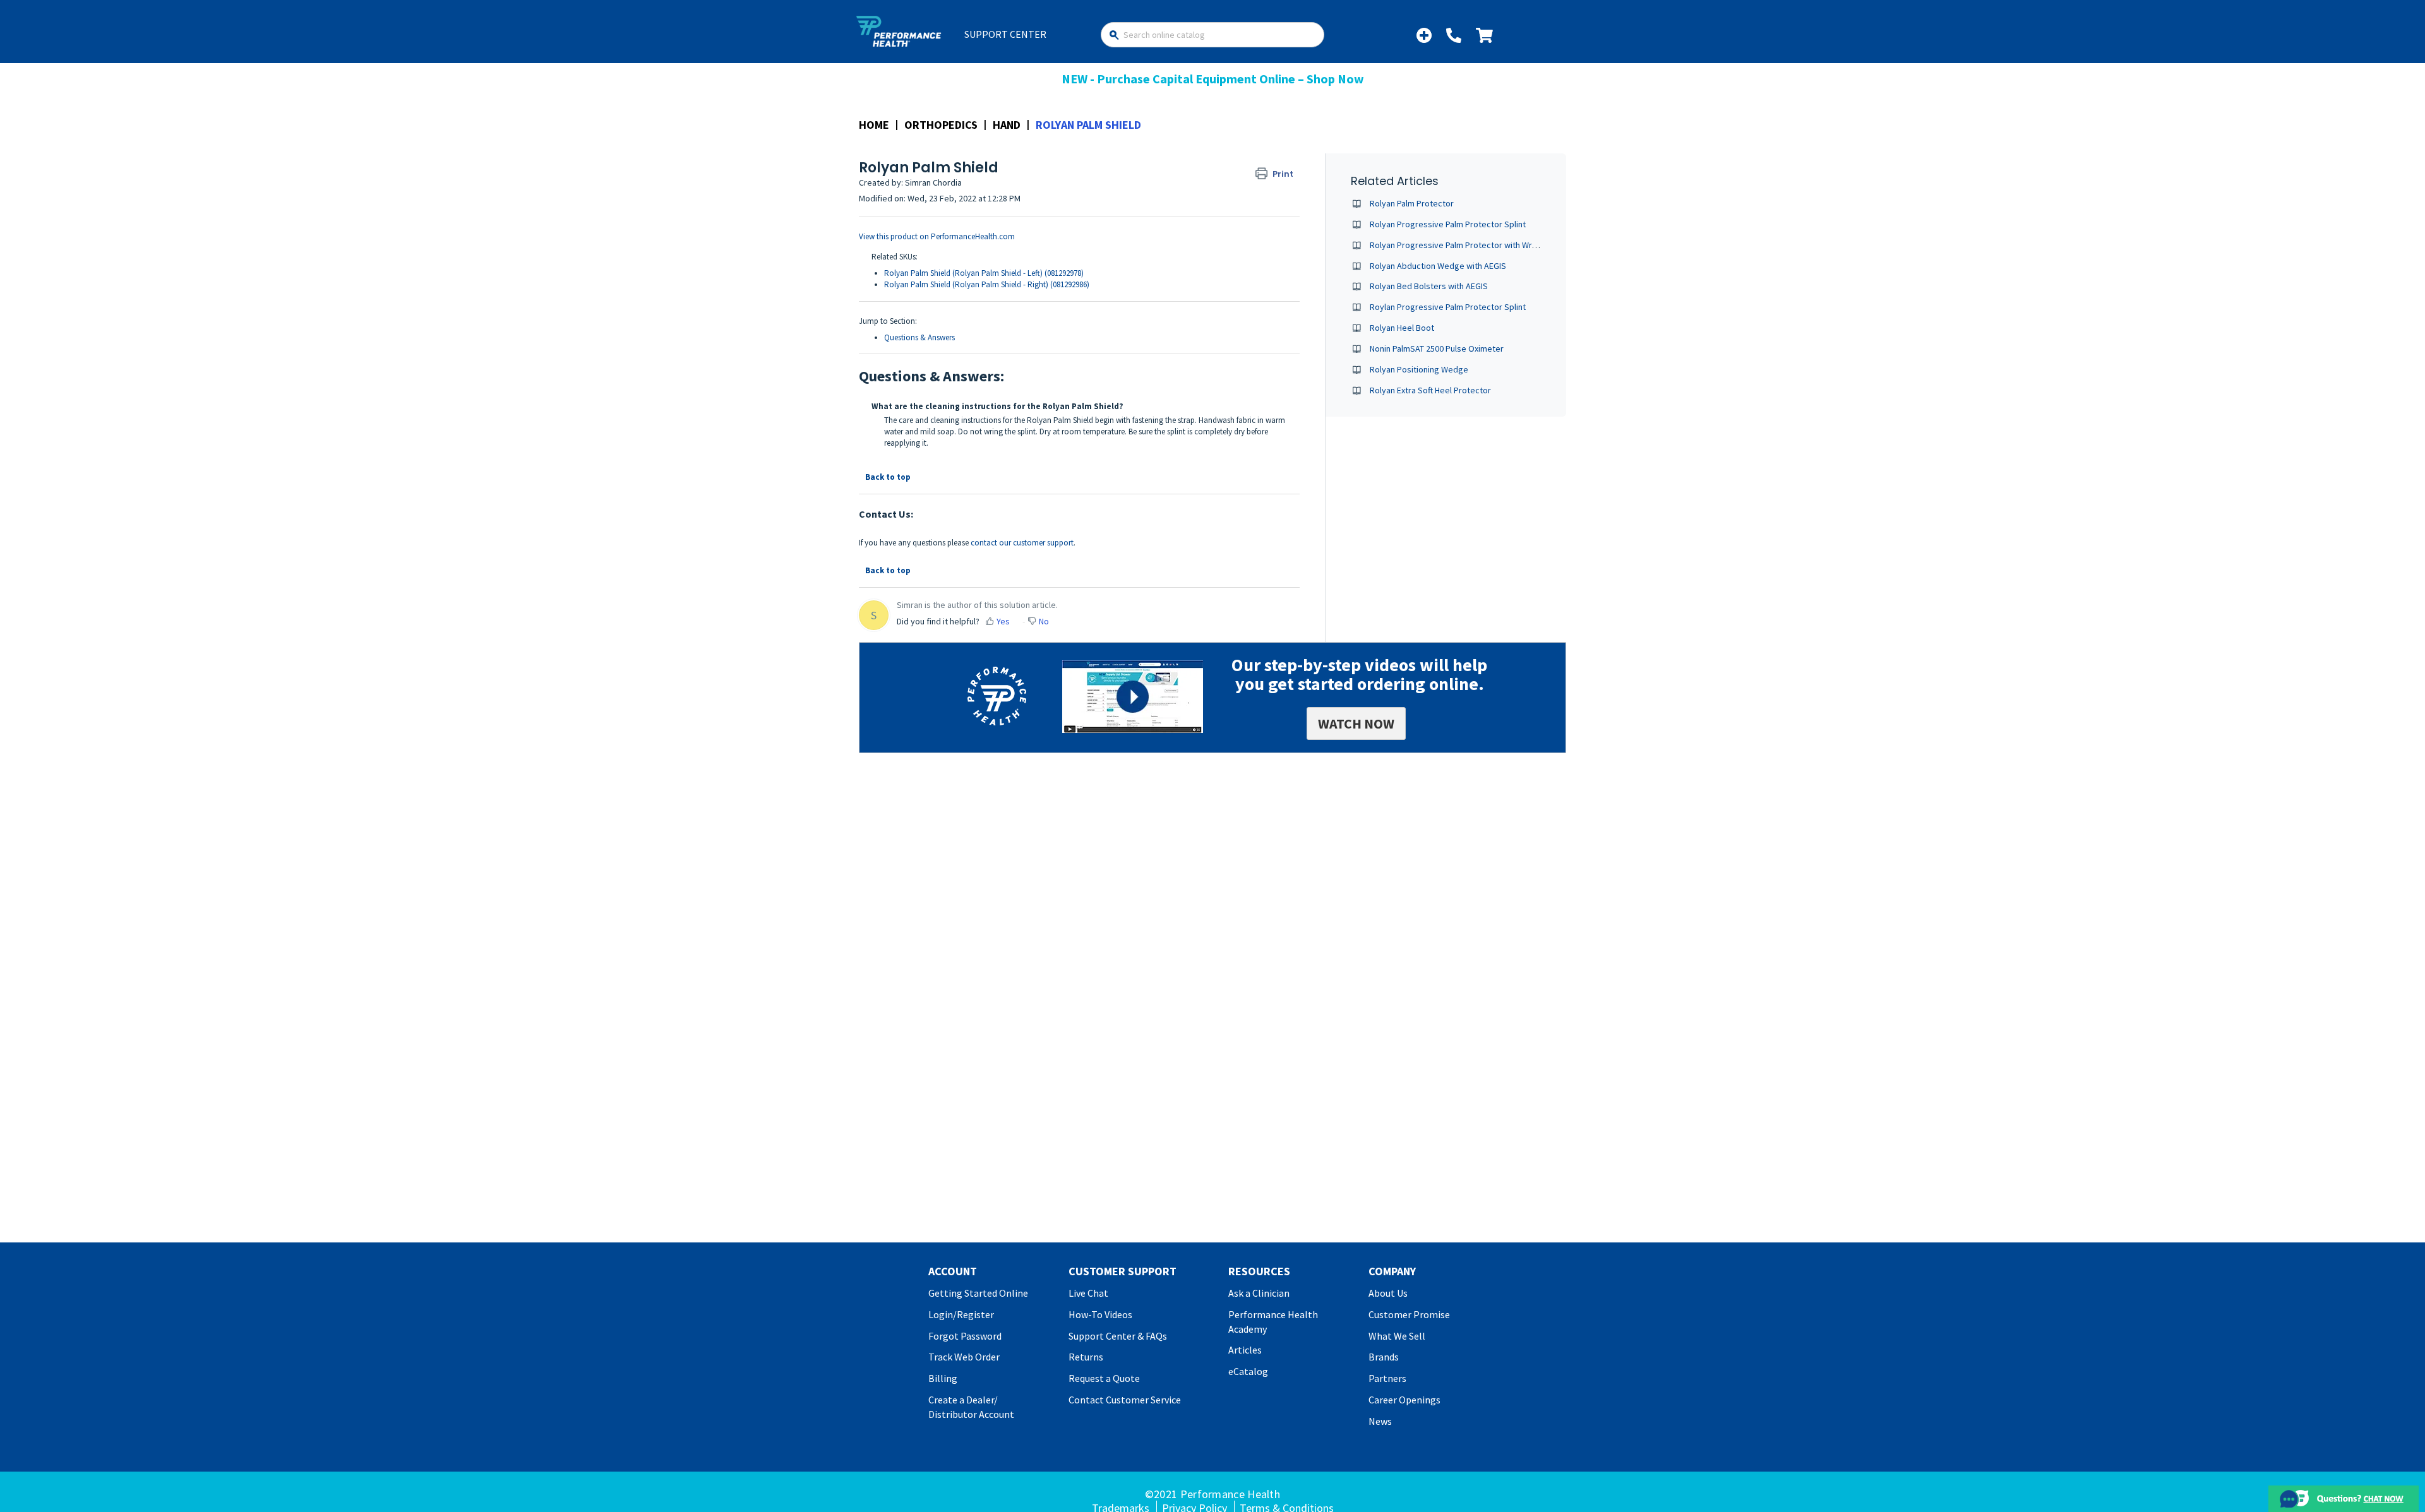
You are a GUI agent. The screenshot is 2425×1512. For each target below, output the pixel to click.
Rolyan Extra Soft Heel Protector (1430, 390)
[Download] (1189, 606)
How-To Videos (1100, 1314)
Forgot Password (965, 1336)
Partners (1387, 1378)
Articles (1245, 1350)
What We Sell (1397, 1336)
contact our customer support (1022, 543)
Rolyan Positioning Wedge (1419, 369)
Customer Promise (1409, 1314)
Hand (1007, 125)
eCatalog (1248, 1371)
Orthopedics (941, 125)
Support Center (1005, 34)
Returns (1086, 1357)
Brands (1384, 1357)
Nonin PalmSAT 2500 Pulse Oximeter (1437, 348)
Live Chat (1088, 1293)
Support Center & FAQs (1118, 1336)
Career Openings (1404, 1400)
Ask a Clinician (1259, 1293)
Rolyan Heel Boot (1402, 328)
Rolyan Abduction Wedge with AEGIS (1438, 266)
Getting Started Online (978, 1293)
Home (874, 125)
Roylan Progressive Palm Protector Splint (1448, 307)
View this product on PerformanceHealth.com (937, 236)
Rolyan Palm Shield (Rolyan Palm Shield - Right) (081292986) (987, 284)
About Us (1388, 1293)
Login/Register (961, 1314)
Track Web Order (964, 1357)
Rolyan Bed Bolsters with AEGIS (1429, 286)
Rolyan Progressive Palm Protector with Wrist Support (1472, 245)
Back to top (888, 477)
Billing (943, 1378)
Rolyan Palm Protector (1412, 203)
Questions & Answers (919, 337)
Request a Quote (1104, 1378)
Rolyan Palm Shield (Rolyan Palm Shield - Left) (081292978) (984, 273)
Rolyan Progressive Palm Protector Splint (1448, 224)
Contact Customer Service (1125, 1400)
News (1380, 1421)
